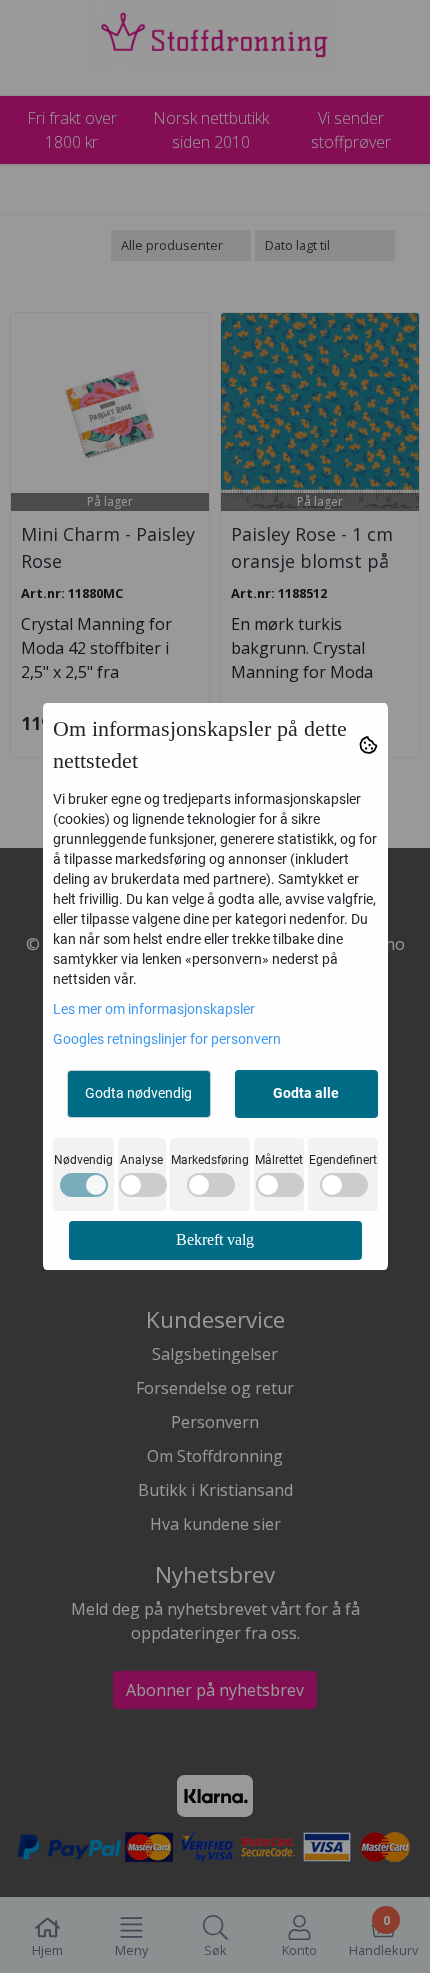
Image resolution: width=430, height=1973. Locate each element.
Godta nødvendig (138, 1093)
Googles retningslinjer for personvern (167, 1039)
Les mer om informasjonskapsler (154, 1009)
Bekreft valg (215, 1239)
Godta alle (306, 1093)
